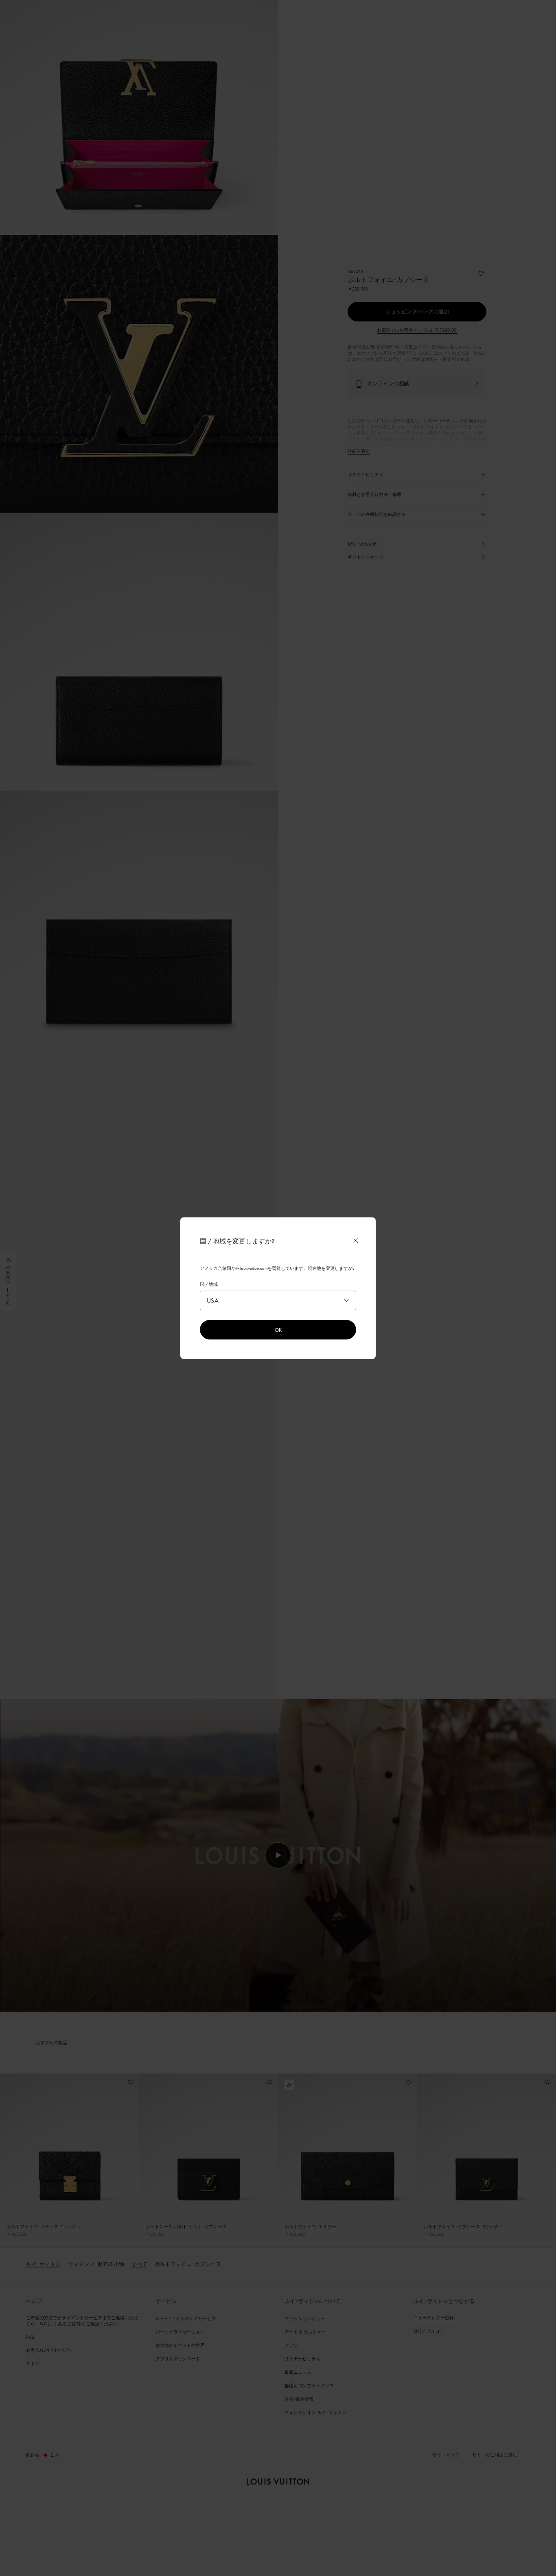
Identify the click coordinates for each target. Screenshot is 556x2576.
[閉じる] (356, 1241)
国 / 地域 (209, 1284)
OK (278, 1330)
